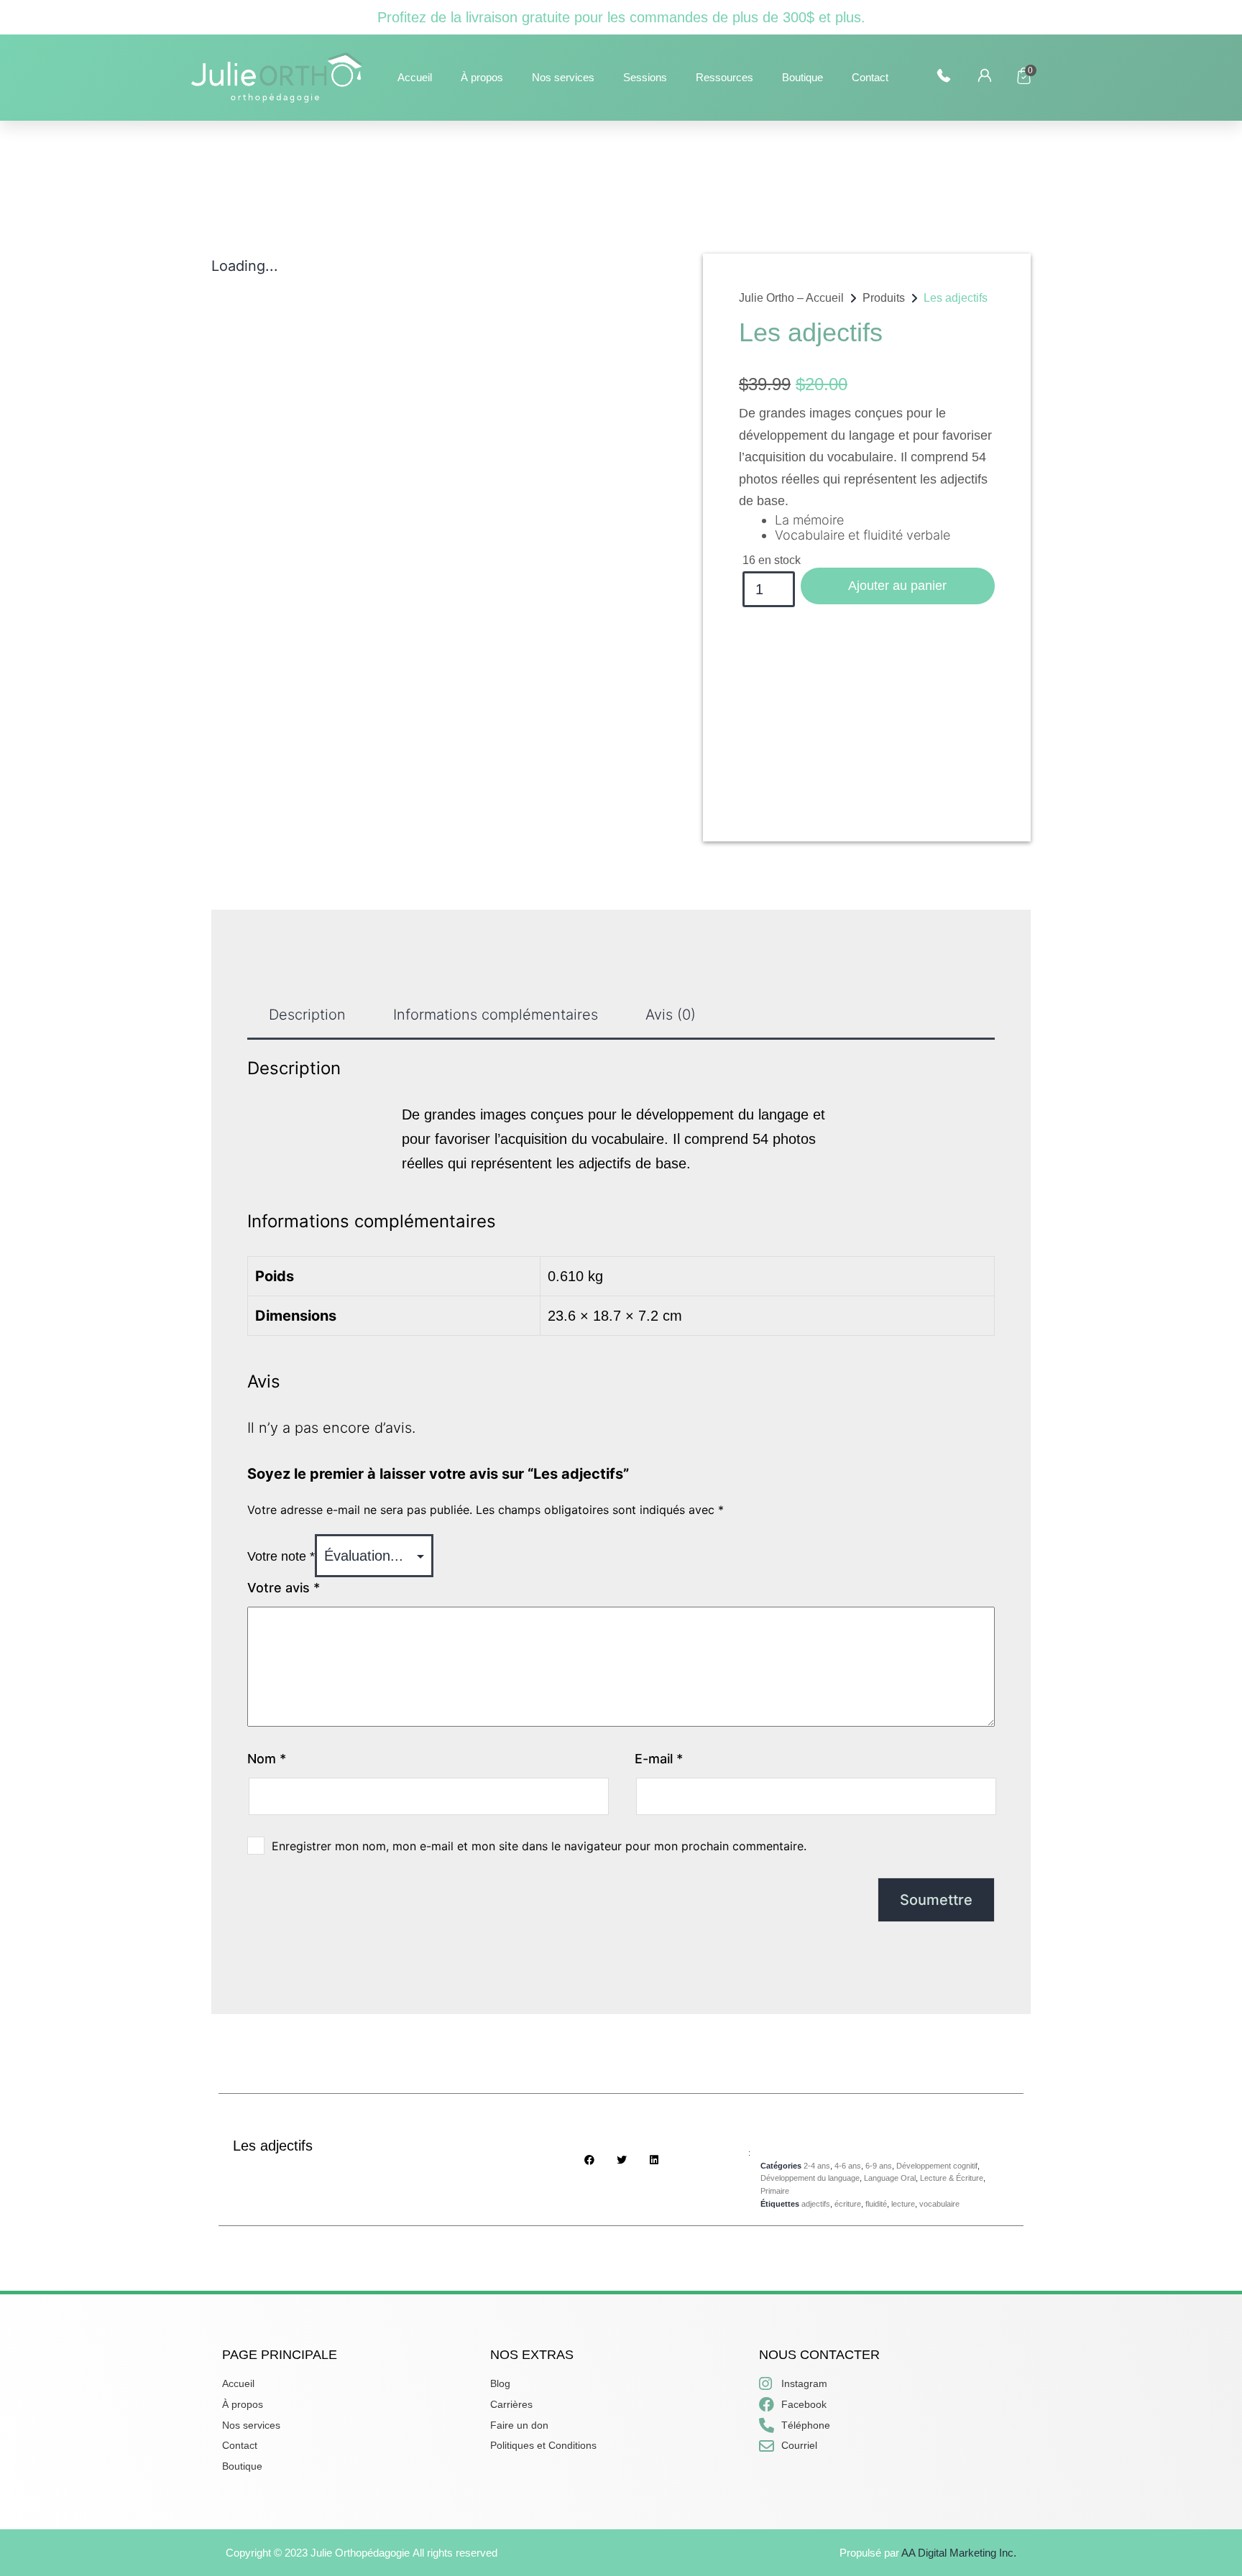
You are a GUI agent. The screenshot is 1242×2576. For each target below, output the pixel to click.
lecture (903, 2204)
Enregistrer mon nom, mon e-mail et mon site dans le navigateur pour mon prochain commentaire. (539, 1846)
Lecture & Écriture (952, 2178)
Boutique (802, 77)
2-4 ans (817, 2166)
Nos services (563, 77)
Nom (267, 1759)
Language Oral (890, 2178)
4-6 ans (848, 2166)
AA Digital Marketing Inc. (959, 2553)
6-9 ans (879, 2166)
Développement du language (810, 2178)
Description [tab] (307, 1015)
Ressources (724, 77)
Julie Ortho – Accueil (791, 298)
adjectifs (816, 2204)
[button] (589, 2160)
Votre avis (284, 1588)
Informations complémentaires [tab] (496, 1015)
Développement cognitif (937, 2166)
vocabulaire (939, 2204)
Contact (870, 77)
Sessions (645, 77)
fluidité (876, 2204)
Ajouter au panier (897, 586)
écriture (848, 2204)
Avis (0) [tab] (671, 1015)
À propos (482, 77)
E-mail (659, 1759)
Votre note (281, 1556)
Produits (884, 298)
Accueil (415, 77)
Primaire (775, 2191)
